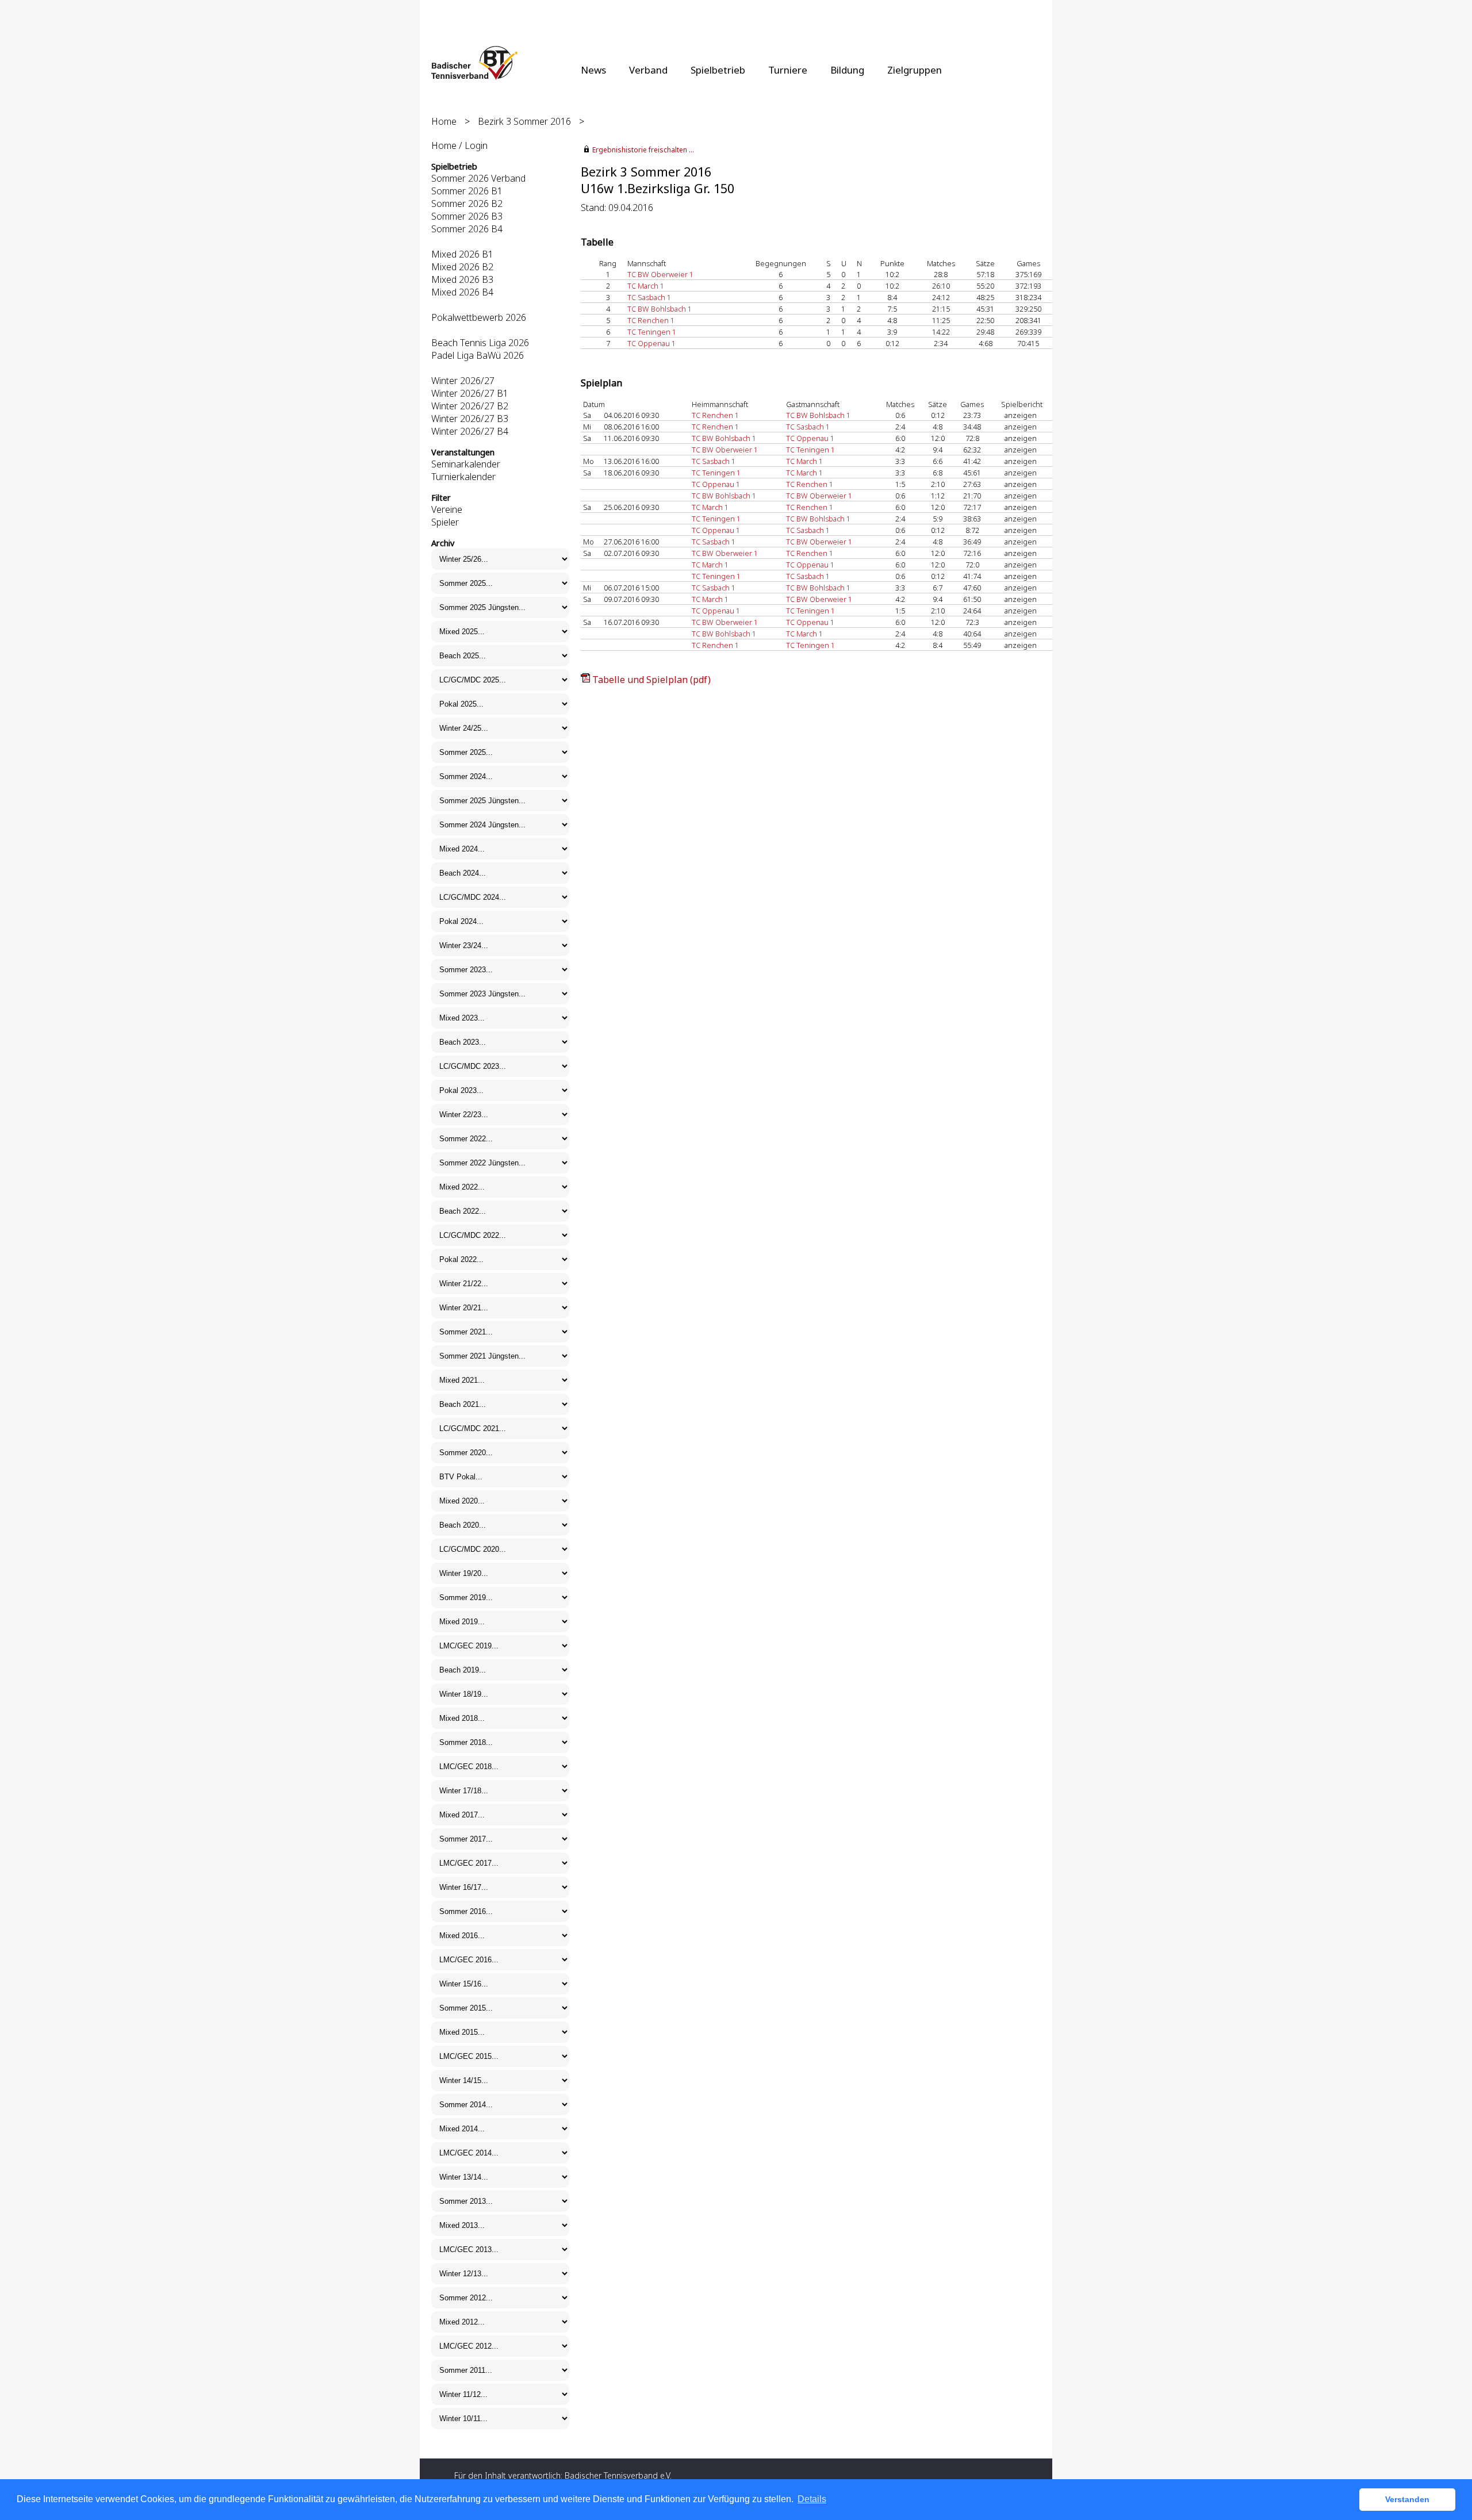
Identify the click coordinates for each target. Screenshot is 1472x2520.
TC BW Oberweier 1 (660, 274)
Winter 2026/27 (463, 381)
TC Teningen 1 (652, 332)
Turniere (788, 70)
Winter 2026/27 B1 (470, 393)
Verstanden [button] (1407, 2499)
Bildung (847, 70)
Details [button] (812, 2499)
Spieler (445, 522)
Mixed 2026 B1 (462, 254)
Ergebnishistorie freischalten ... (643, 150)
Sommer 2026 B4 (467, 229)
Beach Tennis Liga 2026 (480, 343)
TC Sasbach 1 (649, 297)
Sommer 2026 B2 (467, 204)
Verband (648, 70)
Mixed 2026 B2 (462, 267)
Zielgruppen (915, 70)
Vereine (447, 509)
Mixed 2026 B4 (462, 292)
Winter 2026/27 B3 (470, 419)
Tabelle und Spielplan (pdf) (651, 680)
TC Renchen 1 (651, 320)
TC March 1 (646, 286)
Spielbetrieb (718, 70)
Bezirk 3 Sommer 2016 (524, 121)
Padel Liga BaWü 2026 (478, 355)
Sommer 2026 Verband (478, 178)
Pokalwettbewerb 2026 (479, 317)
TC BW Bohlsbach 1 (660, 309)
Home (444, 121)
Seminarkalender (466, 464)
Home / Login (459, 145)
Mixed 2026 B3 (462, 279)
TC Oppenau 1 (651, 343)
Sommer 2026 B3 (467, 216)
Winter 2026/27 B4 (470, 431)
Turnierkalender (463, 477)
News (593, 70)
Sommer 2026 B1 (467, 191)
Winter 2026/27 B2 (470, 406)
